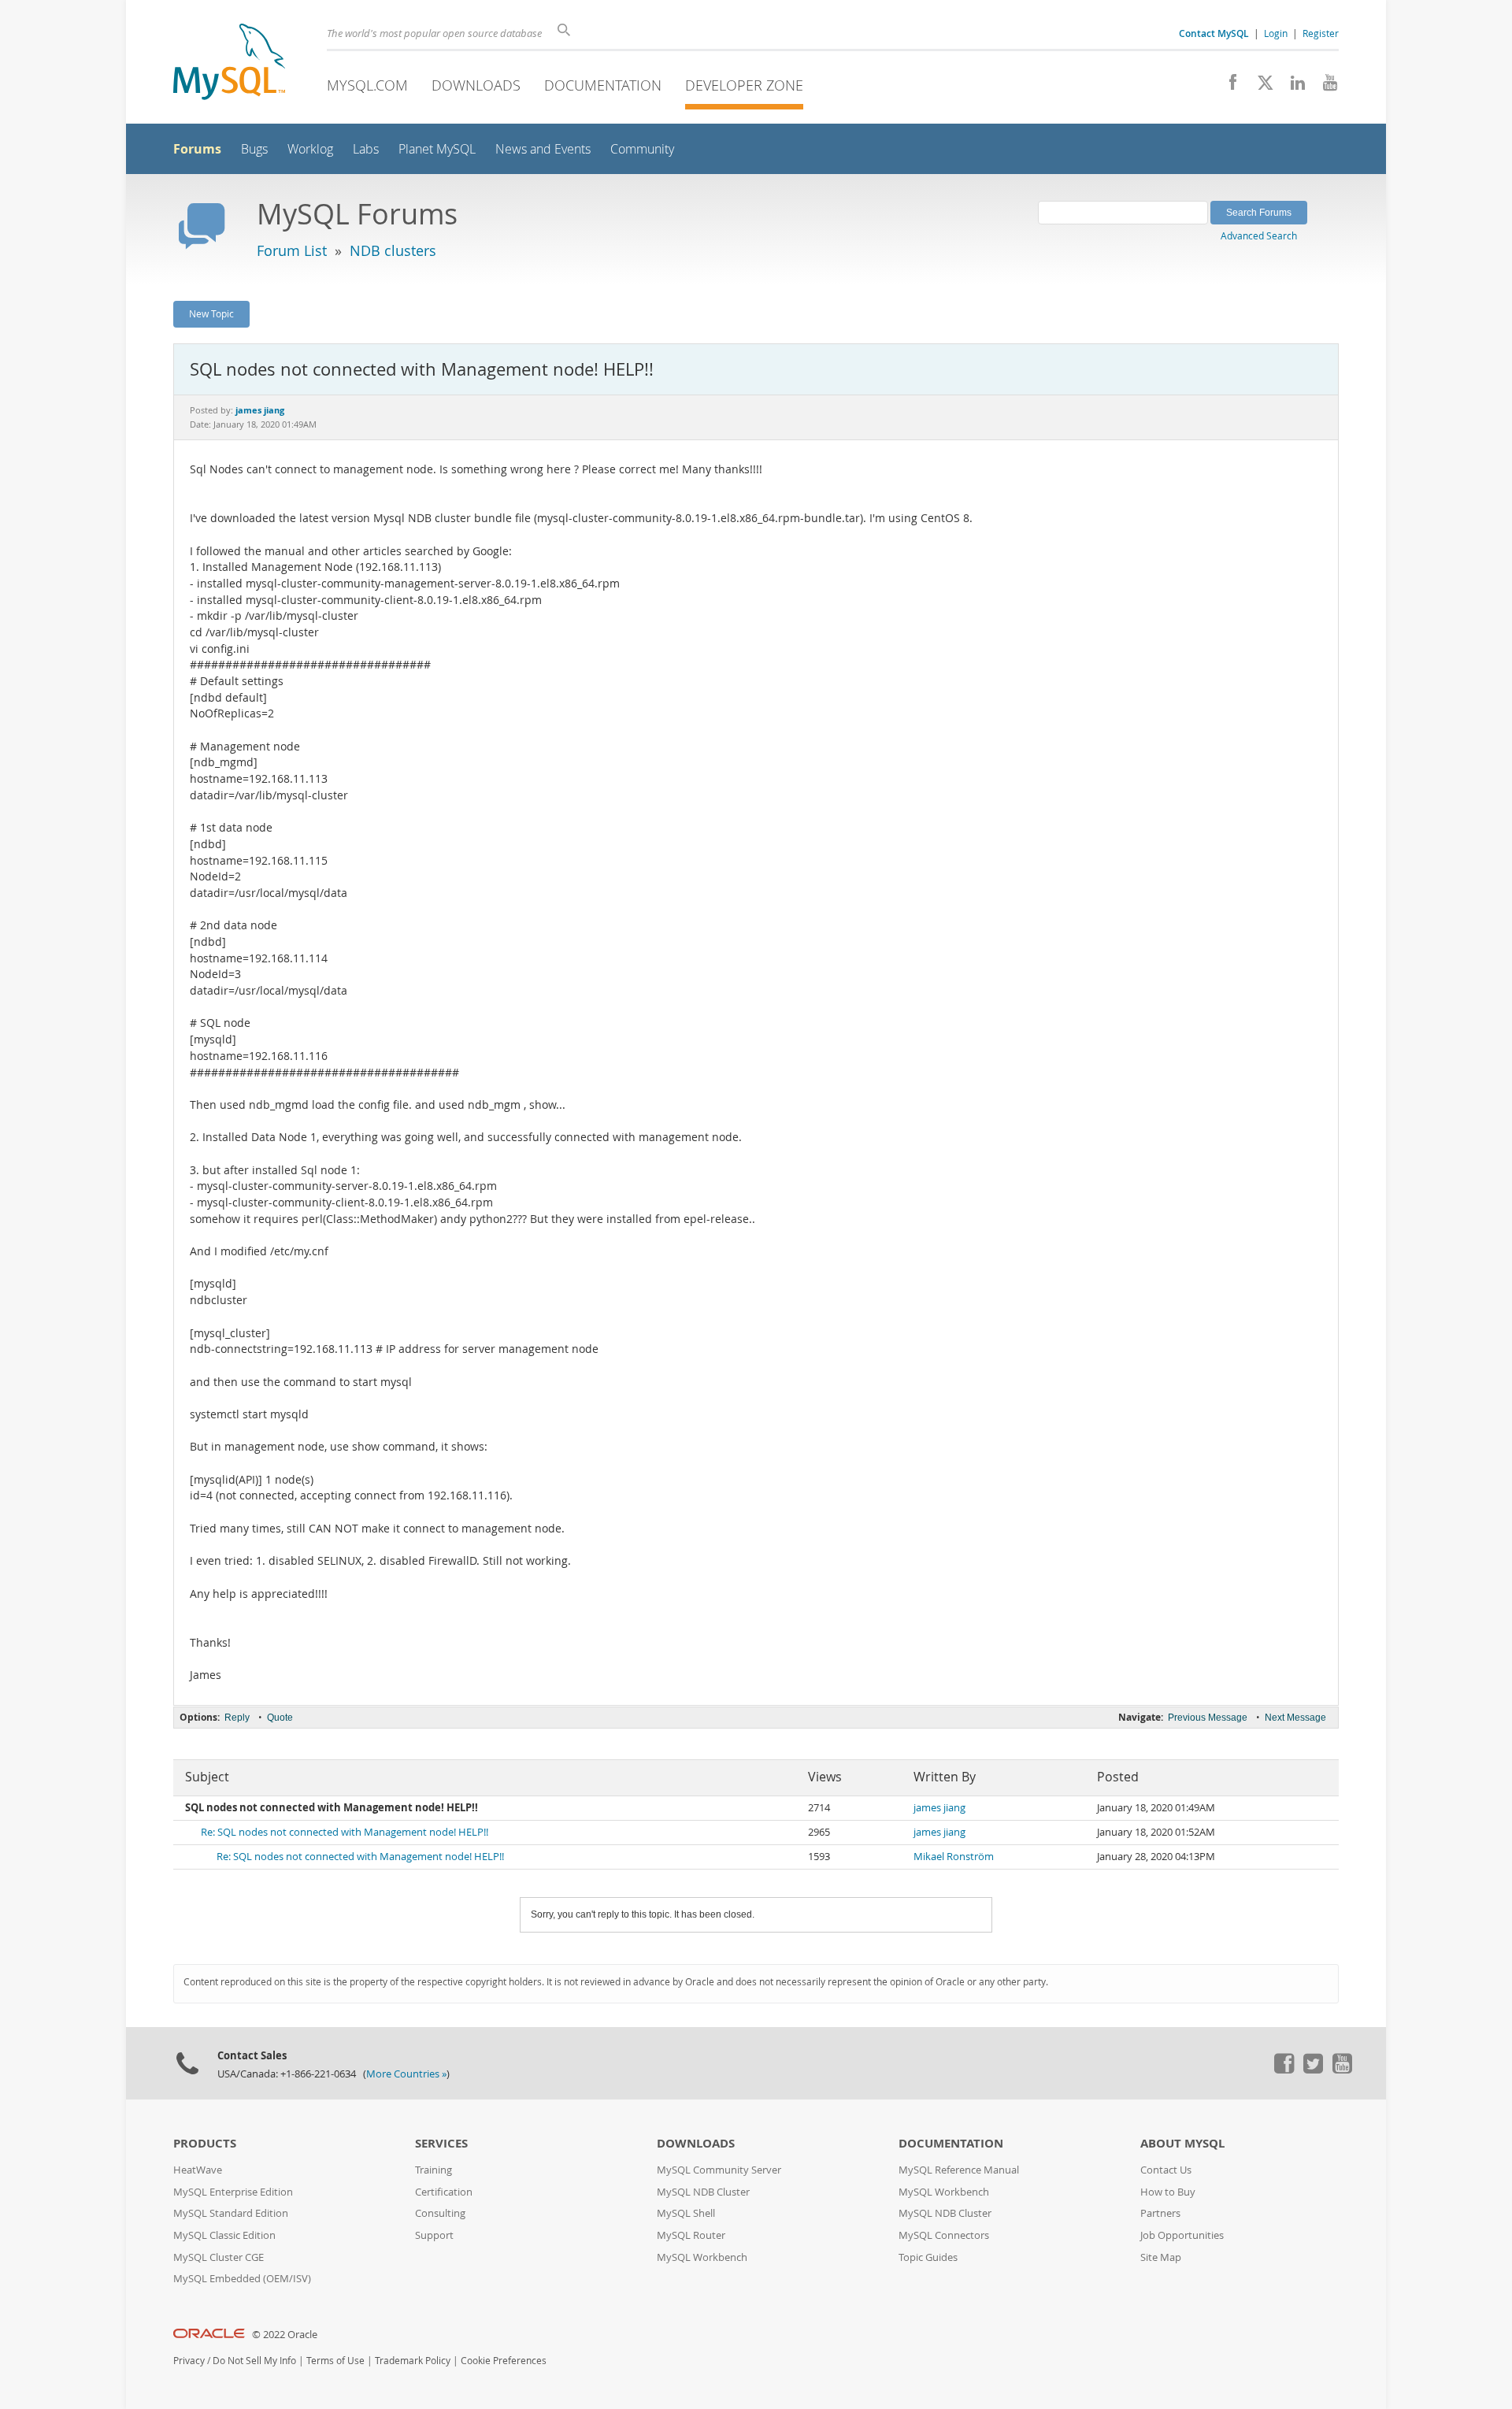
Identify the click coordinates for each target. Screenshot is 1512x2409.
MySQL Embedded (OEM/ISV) (242, 2279)
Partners (1160, 2213)
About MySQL (1182, 2143)
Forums (197, 149)
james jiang (939, 1808)
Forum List (292, 250)
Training (434, 2170)
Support (434, 2235)
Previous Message (1208, 1718)
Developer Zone (744, 85)
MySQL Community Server (719, 2170)
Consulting (440, 2213)
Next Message (1295, 1718)
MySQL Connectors (944, 2235)
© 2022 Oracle (285, 2335)
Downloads (476, 85)
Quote (280, 1718)
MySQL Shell (686, 2213)
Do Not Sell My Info (254, 2361)
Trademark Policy (413, 2361)
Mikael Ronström (954, 1857)
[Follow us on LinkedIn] (1292, 87)
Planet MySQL (437, 149)
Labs (366, 149)
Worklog (310, 149)
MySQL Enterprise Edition (233, 2192)
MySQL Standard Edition (231, 2213)
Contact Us (1166, 2170)
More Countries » (406, 2074)
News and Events (543, 149)
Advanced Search (1259, 235)
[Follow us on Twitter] (1313, 2070)
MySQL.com (367, 85)
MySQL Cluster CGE (219, 2257)
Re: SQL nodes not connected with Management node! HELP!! (345, 1832)
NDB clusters (393, 250)
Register (1321, 33)
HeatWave (198, 2170)
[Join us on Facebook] (1227, 87)
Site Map (1161, 2257)
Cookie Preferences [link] (504, 2361)
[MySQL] (229, 63)
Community (642, 149)
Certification (444, 2192)
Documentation (603, 85)
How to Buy (1168, 2192)
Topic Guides (928, 2257)
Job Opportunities (1182, 2235)
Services (441, 2143)
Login (1276, 33)
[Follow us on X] (1260, 87)
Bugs (254, 149)
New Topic (211, 313)
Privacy (189, 2361)
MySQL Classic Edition (224, 2235)
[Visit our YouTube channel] (1324, 87)
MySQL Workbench (702, 2257)
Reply (237, 1718)
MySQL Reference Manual (959, 2170)
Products (205, 2143)
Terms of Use (335, 2361)
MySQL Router (691, 2235)
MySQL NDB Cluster (703, 2192)
